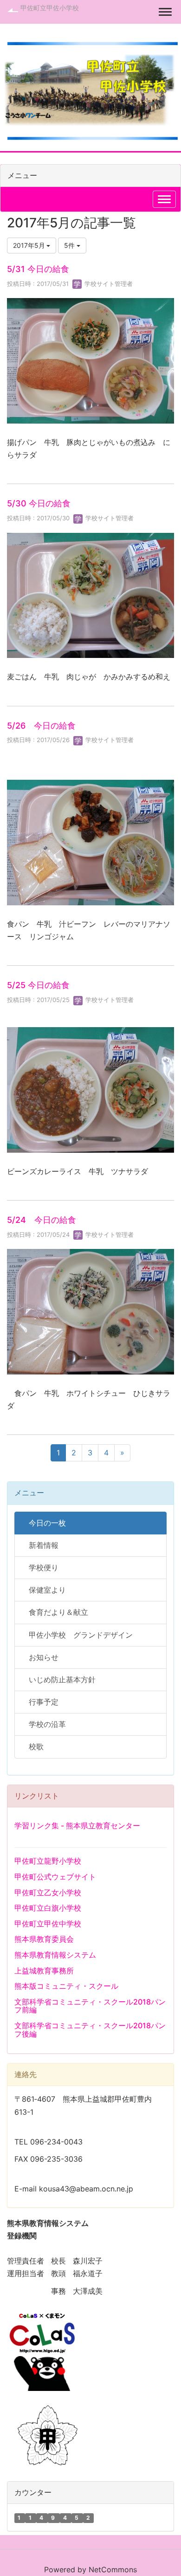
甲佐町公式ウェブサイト (55, 1877)
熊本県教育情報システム (55, 1955)
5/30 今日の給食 (39, 503)
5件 (70, 245)
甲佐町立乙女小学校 (48, 1892)
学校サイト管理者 (108, 284)
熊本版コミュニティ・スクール (66, 1986)
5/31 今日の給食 (38, 269)
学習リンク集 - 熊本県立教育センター (77, 1826)
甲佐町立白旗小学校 (48, 1908)
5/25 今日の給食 (38, 985)
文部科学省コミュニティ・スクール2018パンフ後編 (90, 2030)
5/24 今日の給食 (42, 1220)
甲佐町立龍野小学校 (48, 1861)
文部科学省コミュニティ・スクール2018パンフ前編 (90, 2006)
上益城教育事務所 (44, 1971)
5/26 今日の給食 (41, 726)
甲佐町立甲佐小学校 (50, 8)
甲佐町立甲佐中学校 (48, 1924)
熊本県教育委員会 (44, 1939)
